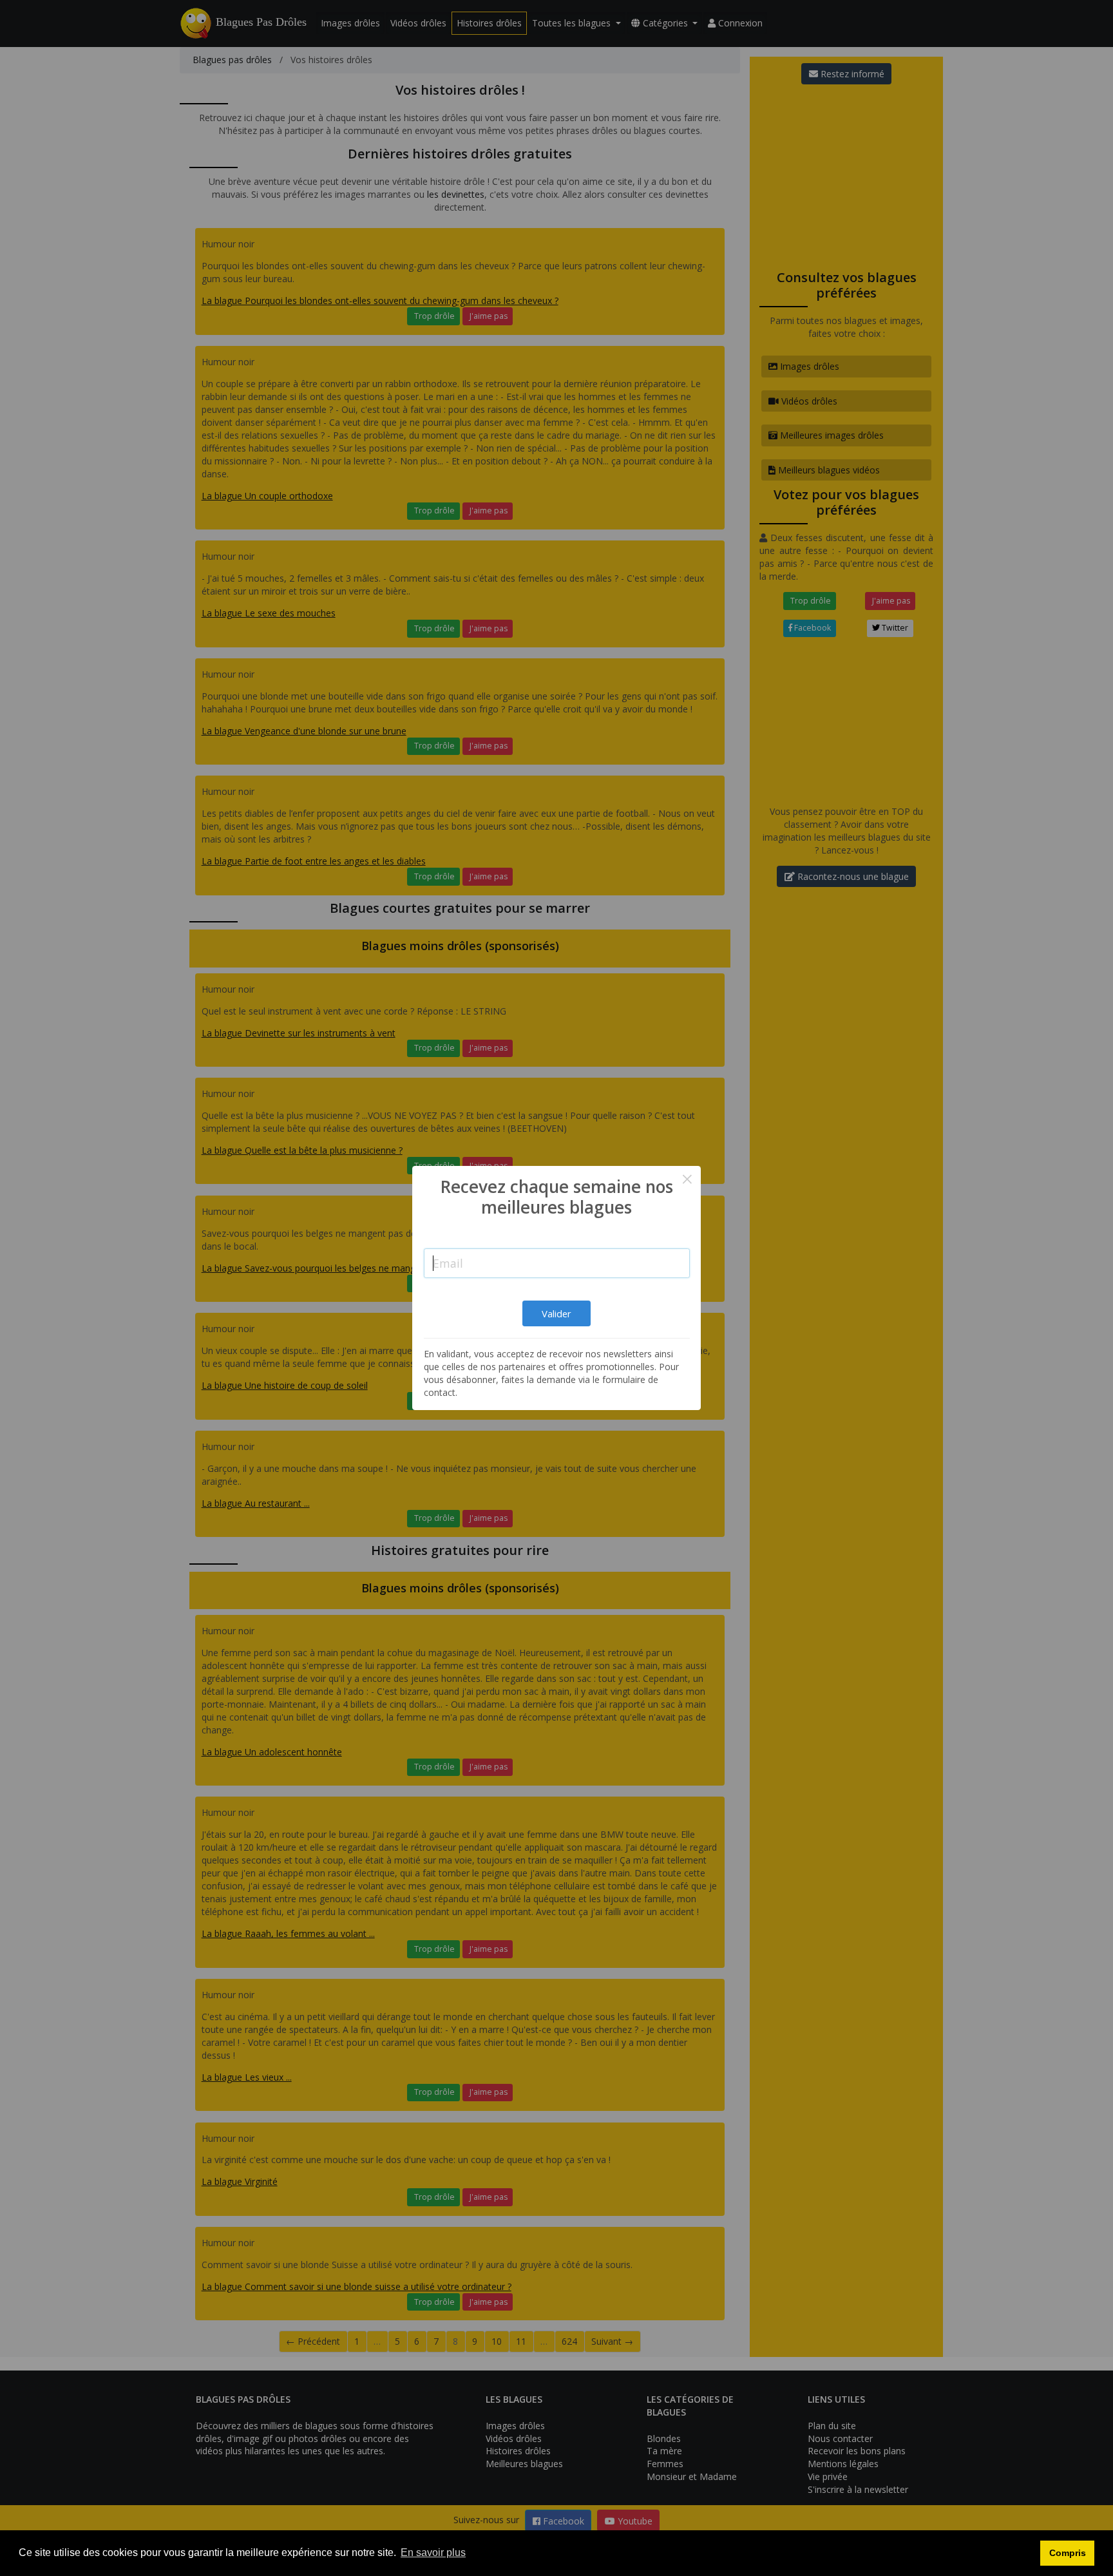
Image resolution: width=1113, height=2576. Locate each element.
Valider (556, 1313)
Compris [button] (1068, 2553)
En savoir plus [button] (433, 2552)
